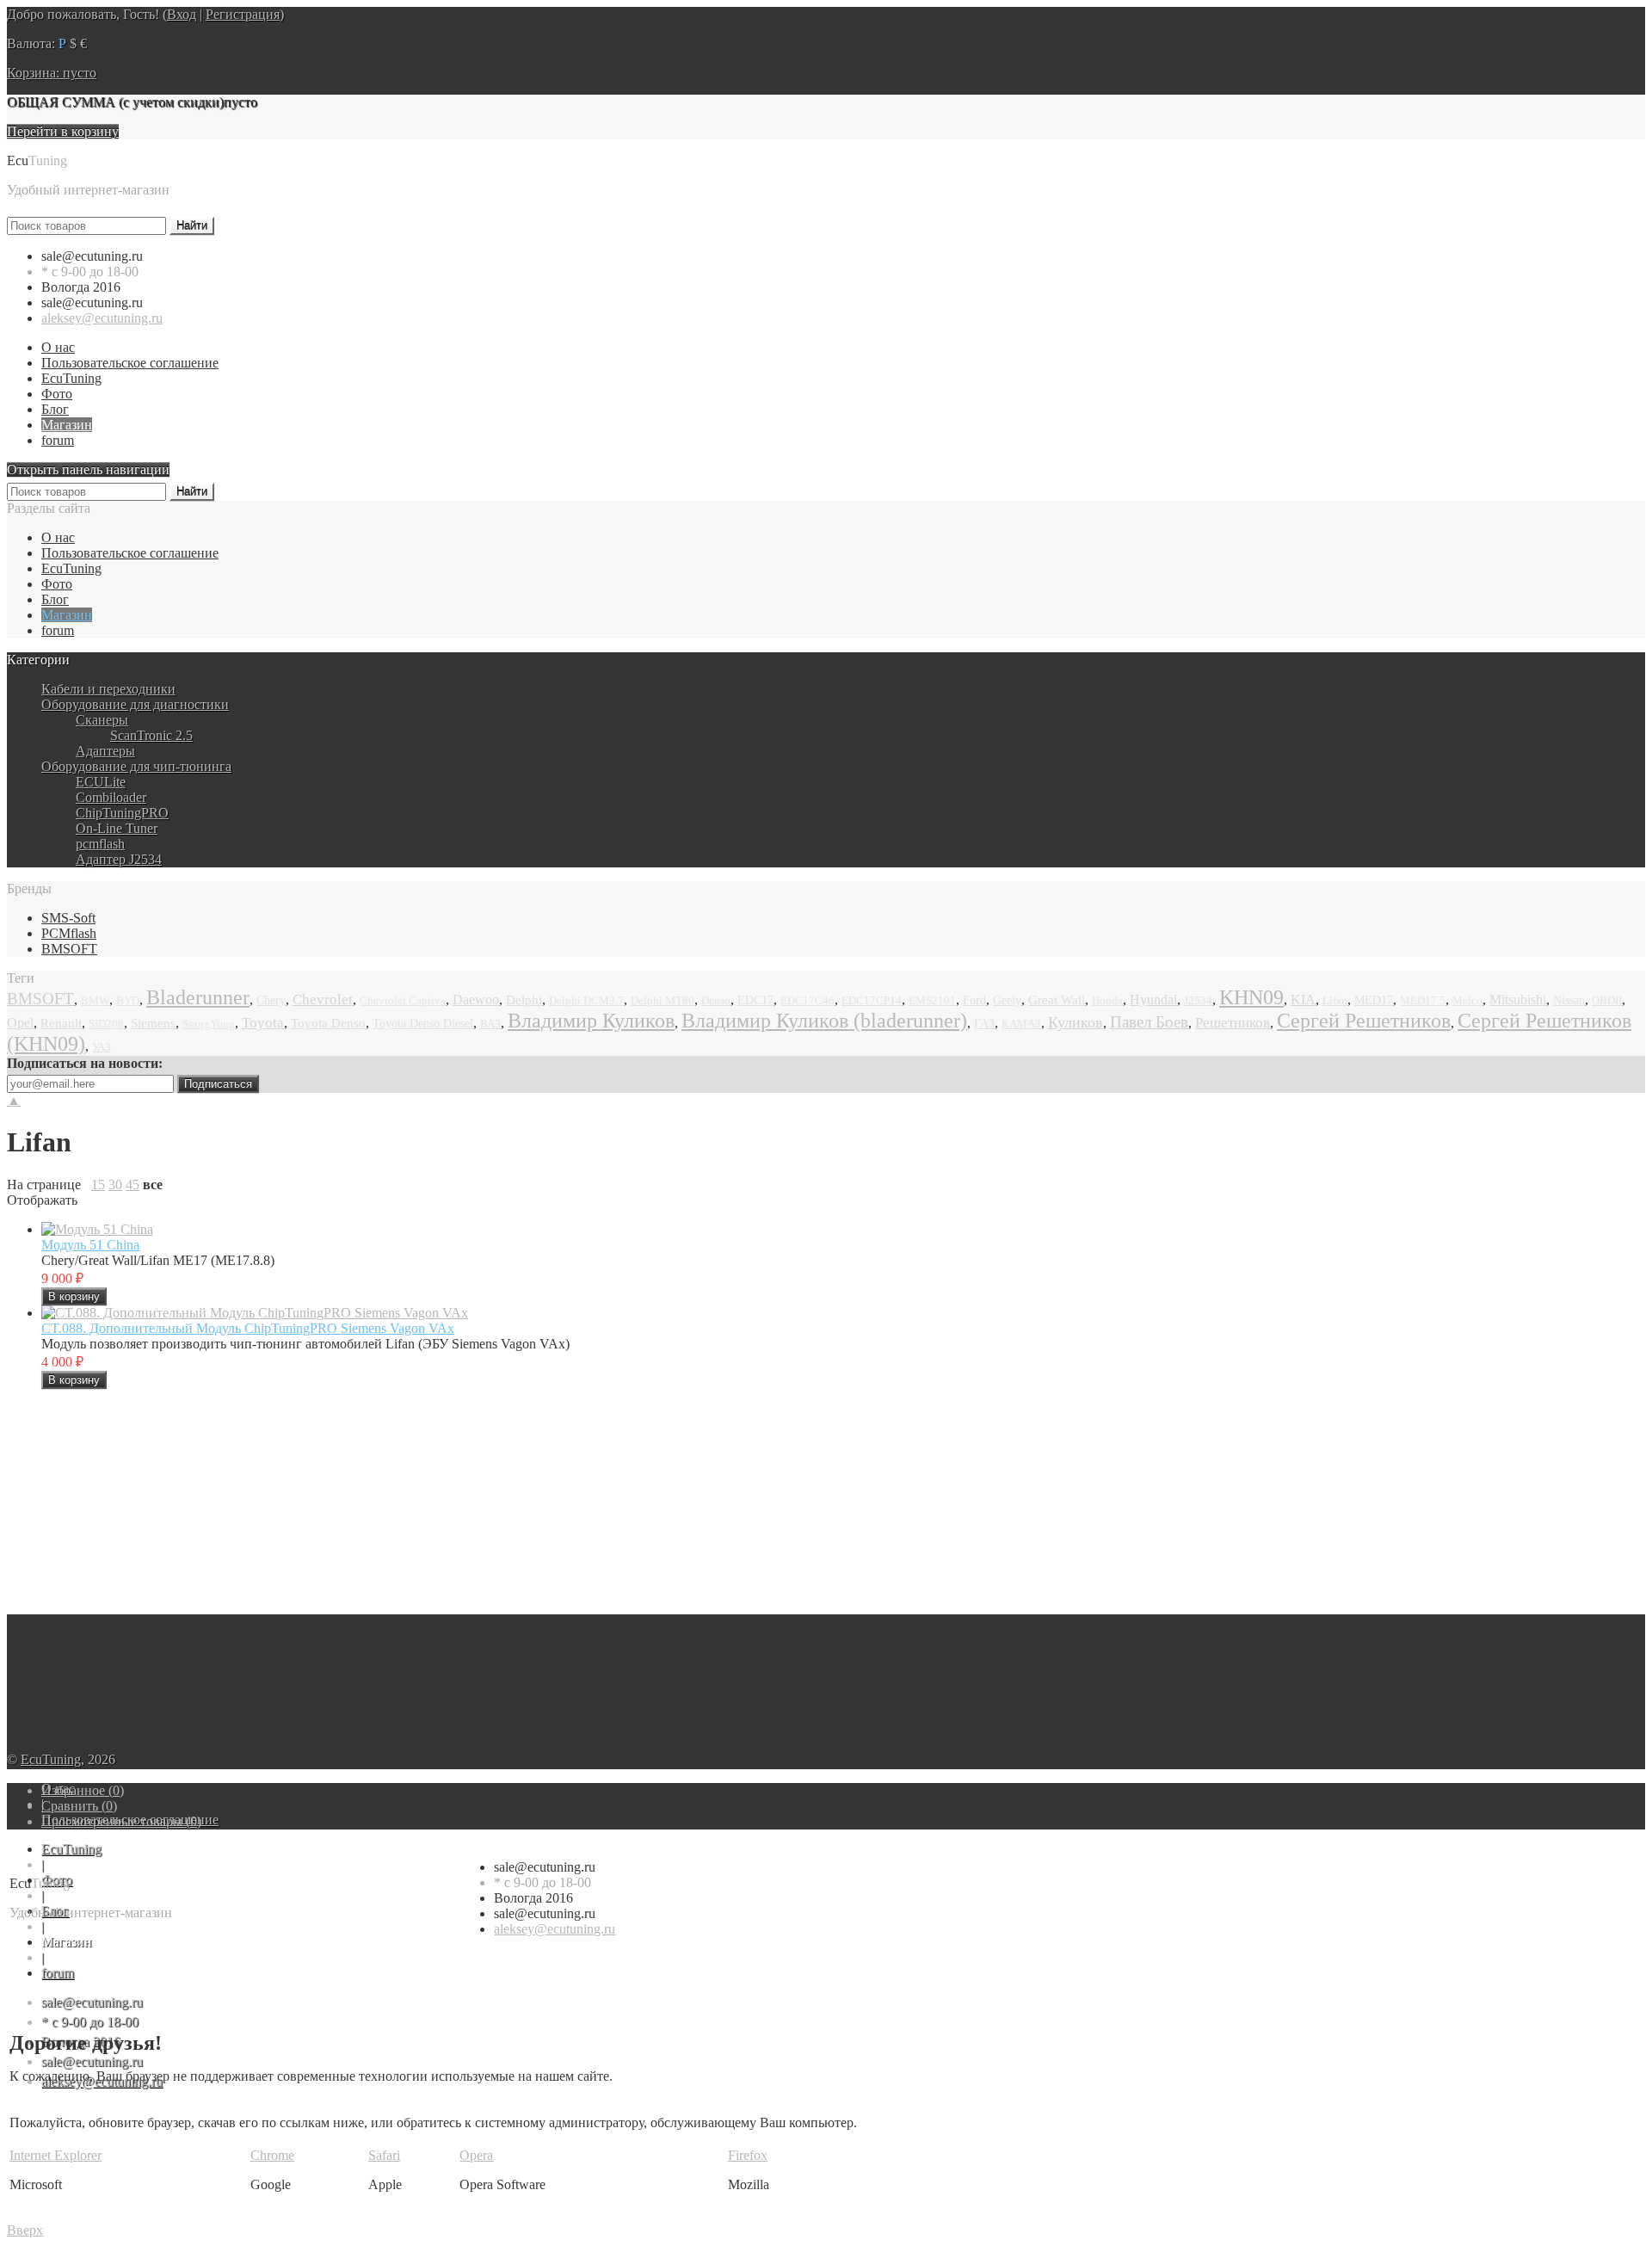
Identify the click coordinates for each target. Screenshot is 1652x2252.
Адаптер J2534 (119, 859)
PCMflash (69, 933)
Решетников (1233, 1023)
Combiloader (111, 797)
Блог (55, 409)
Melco (1467, 1001)
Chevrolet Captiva (403, 1001)
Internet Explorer (55, 2155)
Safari (384, 2155)
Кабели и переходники (108, 689)
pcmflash (100, 844)
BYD (128, 1001)
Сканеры (102, 720)
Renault (61, 1023)
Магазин (67, 425)
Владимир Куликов (591, 1021)
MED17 (1374, 1000)
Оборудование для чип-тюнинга (136, 766)
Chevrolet (323, 1000)
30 (115, 1185)
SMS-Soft (68, 918)
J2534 (1198, 1000)
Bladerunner (198, 997)
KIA (1303, 1000)
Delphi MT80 (663, 1000)
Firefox (748, 2155)
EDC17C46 (808, 1001)
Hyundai (1153, 1000)
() (83, 1790)
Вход (182, 14)
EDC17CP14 (872, 1000)
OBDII (1607, 1000)
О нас (58, 347)
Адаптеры (105, 751)
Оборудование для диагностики (135, 704)
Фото (57, 394)
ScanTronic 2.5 (151, 735)
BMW (95, 1001)
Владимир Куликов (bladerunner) (824, 1021)
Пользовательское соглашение (130, 363)
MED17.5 (1423, 1001)
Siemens (153, 1023)
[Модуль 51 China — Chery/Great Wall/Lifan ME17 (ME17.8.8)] (97, 1229)
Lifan (1335, 1000)
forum (58, 440)
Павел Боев (1149, 1022)
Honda (1107, 1001)
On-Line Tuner (117, 828)
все (153, 1185)
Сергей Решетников (1364, 1021)
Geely (1007, 1000)
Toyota (263, 1023)
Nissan (1569, 1000)
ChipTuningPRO (122, 813)
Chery (271, 1000)
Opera (476, 2155)
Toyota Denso (328, 1023)
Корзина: (52, 73)
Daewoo (476, 1000)
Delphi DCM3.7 (586, 1001)
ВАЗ (490, 1024)
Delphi (524, 1000)
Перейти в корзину (63, 131)
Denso (716, 1000)
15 (98, 1185)
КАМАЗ (1021, 1024)
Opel (20, 1023)
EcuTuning (71, 378)
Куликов (1076, 1022)
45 (133, 1185)
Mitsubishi (1518, 1000)
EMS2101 (932, 1001)
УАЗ (102, 1047)
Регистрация (243, 14)
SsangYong (209, 1024)
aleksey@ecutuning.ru (102, 318)
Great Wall (1057, 1000)
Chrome (272, 2155)
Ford (974, 1000)
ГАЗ (984, 1024)
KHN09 (1251, 997)
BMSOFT (69, 949)
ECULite (101, 782)
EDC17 (755, 1000)
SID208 (106, 1024)
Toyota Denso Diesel (423, 1024)
